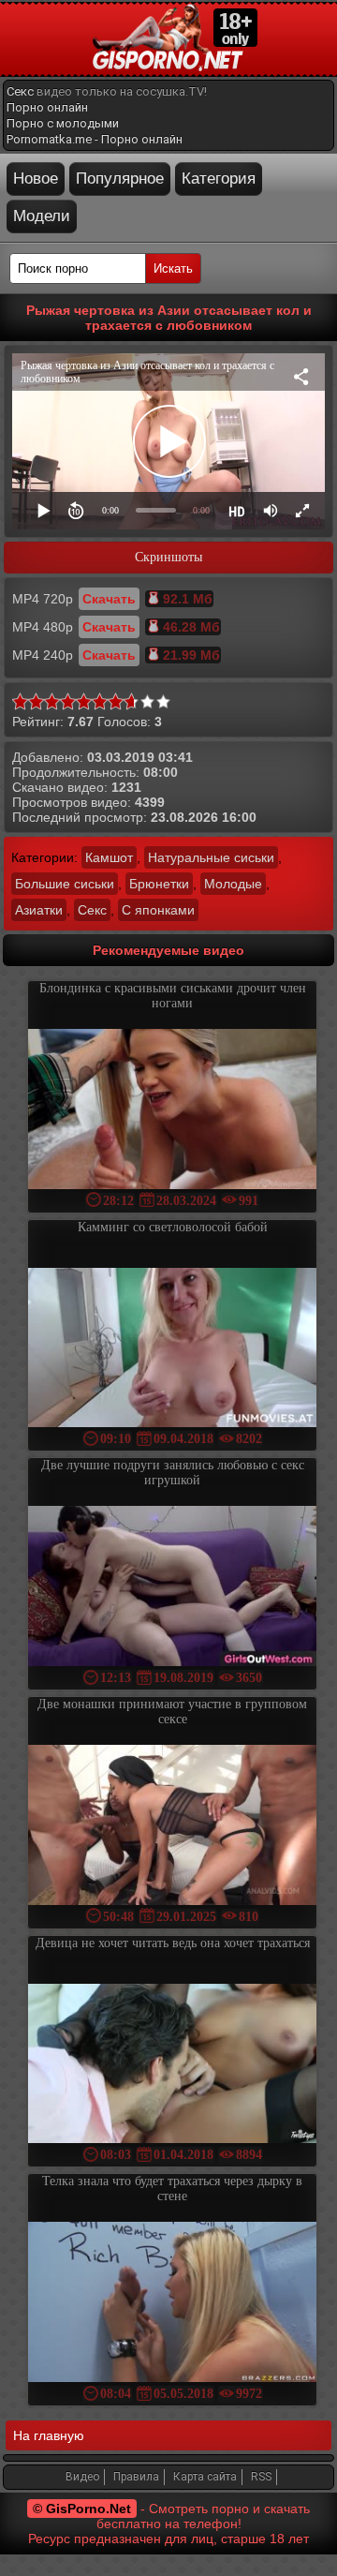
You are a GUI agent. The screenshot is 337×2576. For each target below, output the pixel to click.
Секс (20, 91)
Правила (136, 2477)
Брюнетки (159, 884)
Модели (42, 216)
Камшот (109, 857)
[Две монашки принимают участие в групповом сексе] (172, 1827)
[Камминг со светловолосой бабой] (172, 1350)
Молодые (233, 884)
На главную (49, 2435)
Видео (82, 2477)
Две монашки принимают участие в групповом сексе (172, 1712)
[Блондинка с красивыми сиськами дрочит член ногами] (172, 1111)
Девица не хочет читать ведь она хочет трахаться (173, 1943)
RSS (261, 2477)
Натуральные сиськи (211, 857)
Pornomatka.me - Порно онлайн (95, 139)
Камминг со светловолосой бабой (173, 1227)
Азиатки (39, 910)
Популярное (120, 179)
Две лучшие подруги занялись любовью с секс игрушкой (173, 1473)
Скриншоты (168, 557)
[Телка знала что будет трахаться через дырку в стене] (172, 2304)
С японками (158, 910)
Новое (36, 179)
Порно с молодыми (63, 123)
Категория (219, 179)
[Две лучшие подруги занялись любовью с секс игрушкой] (172, 1588)
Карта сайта (205, 2477)
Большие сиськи (65, 884)
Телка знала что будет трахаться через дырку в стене (172, 2189)
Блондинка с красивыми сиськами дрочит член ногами (173, 996)
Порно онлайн (47, 107)
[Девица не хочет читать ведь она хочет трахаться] (172, 2066)
